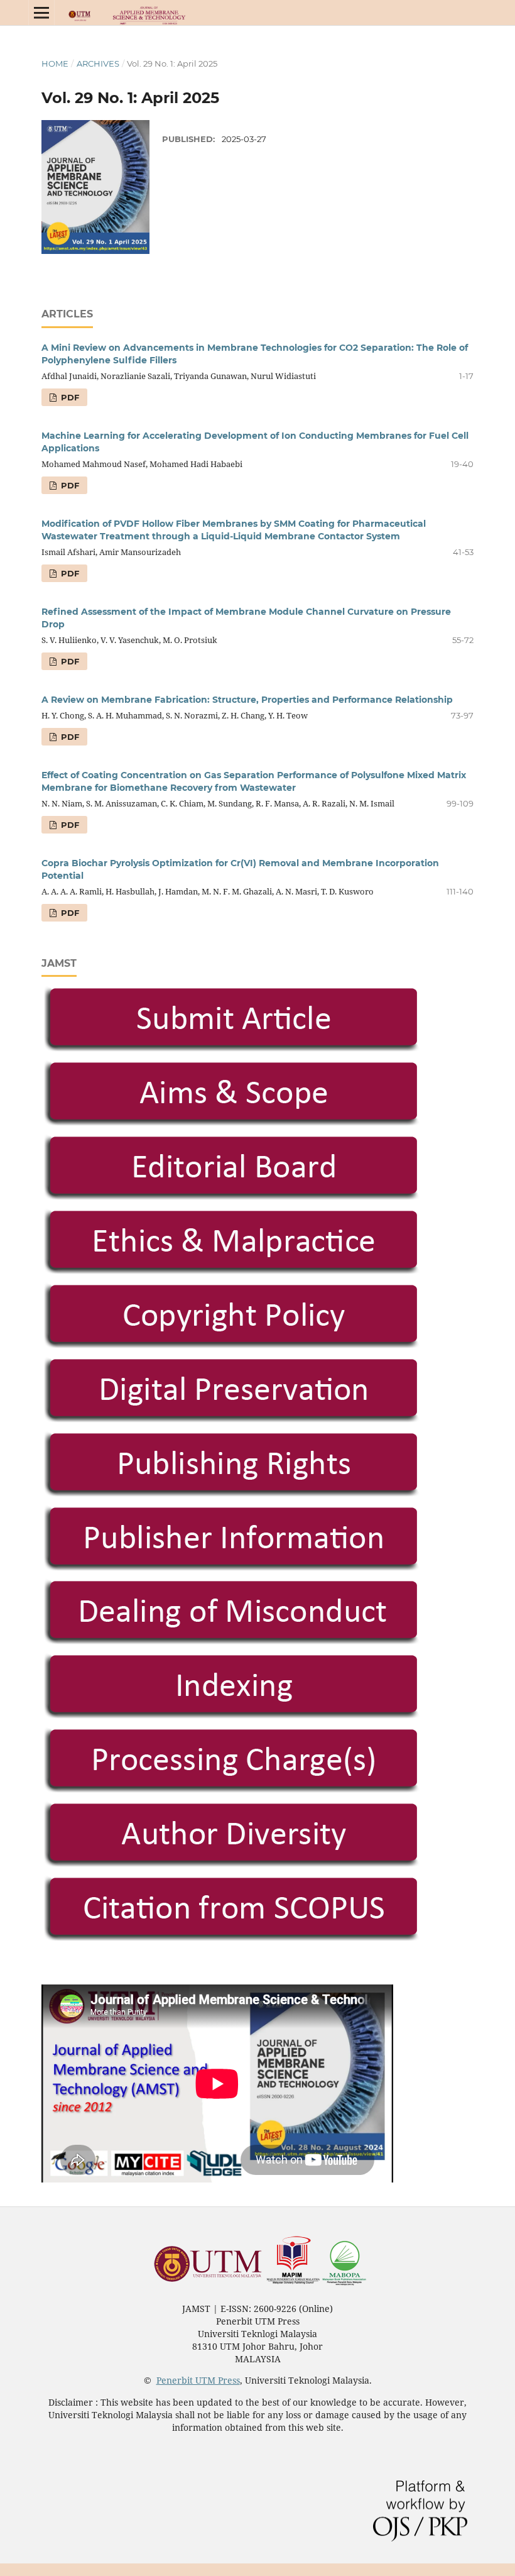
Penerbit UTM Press (198, 2380)
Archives (98, 63)
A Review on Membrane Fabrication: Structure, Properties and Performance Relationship (247, 700)
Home (55, 63)
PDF (69, 397)
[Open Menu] (41, 13)
